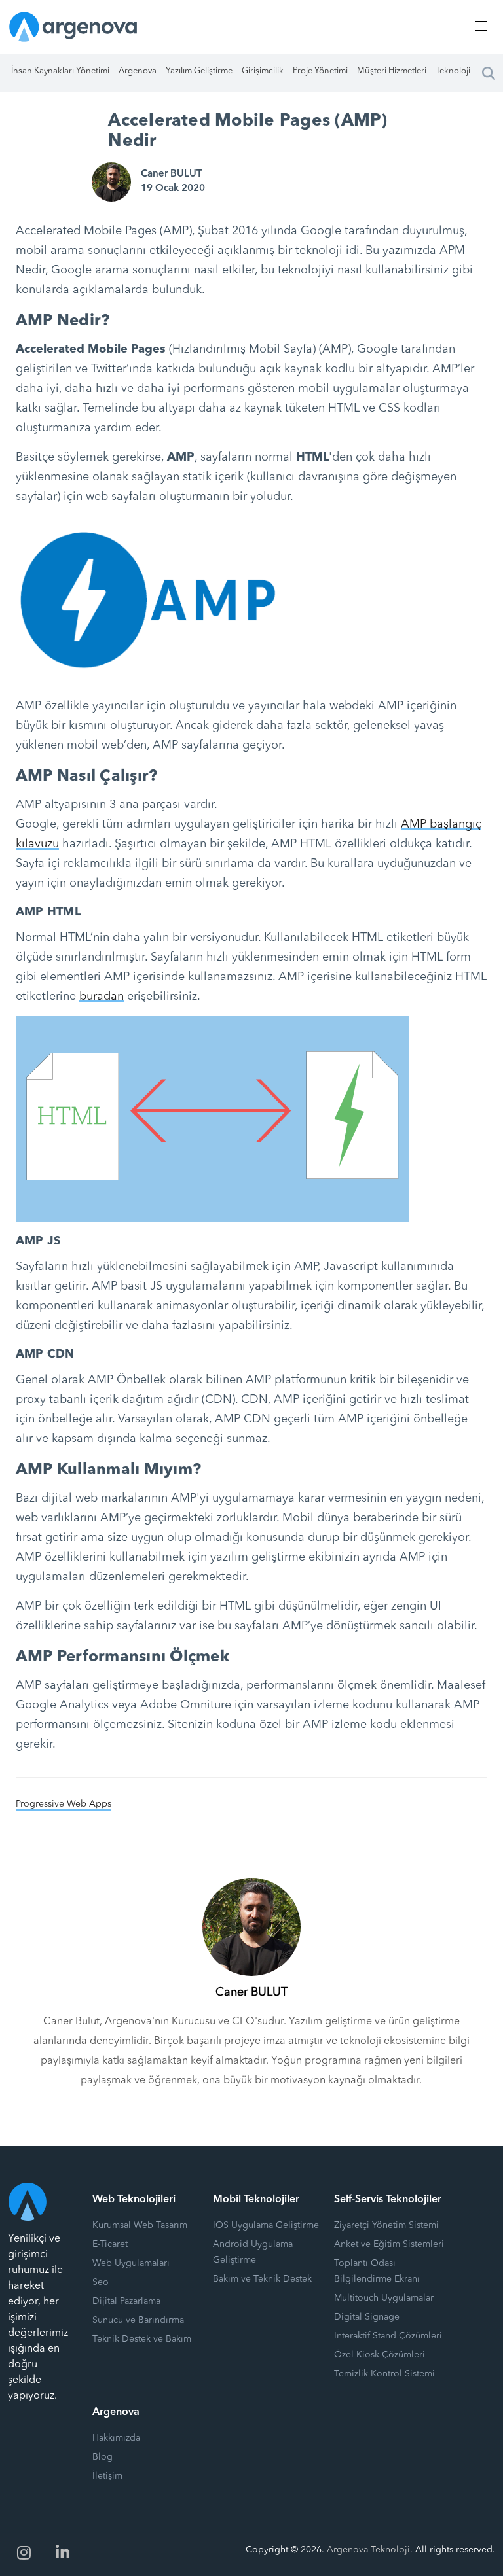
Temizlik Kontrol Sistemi (384, 2374)
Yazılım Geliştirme (199, 71)
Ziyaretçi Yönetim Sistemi (386, 2225)
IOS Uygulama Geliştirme (266, 2225)
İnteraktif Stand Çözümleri (388, 2336)
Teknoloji (453, 71)
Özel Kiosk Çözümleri (380, 2355)
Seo (101, 2282)
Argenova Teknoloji (368, 2550)
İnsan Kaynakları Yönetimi (60, 71)
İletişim (107, 2476)
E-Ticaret (110, 2244)
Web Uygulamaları (131, 2263)
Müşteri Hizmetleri (392, 71)
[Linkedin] (63, 2553)
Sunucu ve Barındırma (138, 2320)
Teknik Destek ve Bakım (142, 2339)
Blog (102, 2457)
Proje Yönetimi (320, 71)
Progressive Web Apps (64, 1804)
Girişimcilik (263, 71)
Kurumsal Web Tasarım (140, 2225)
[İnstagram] (24, 2553)
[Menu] (479, 26)
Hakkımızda (116, 2438)
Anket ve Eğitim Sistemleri (389, 2244)
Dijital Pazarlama (126, 2301)
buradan (102, 997)
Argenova (138, 71)
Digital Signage (367, 2317)
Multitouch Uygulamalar (384, 2298)
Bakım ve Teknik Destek (262, 2279)
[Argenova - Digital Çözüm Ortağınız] (73, 26)
